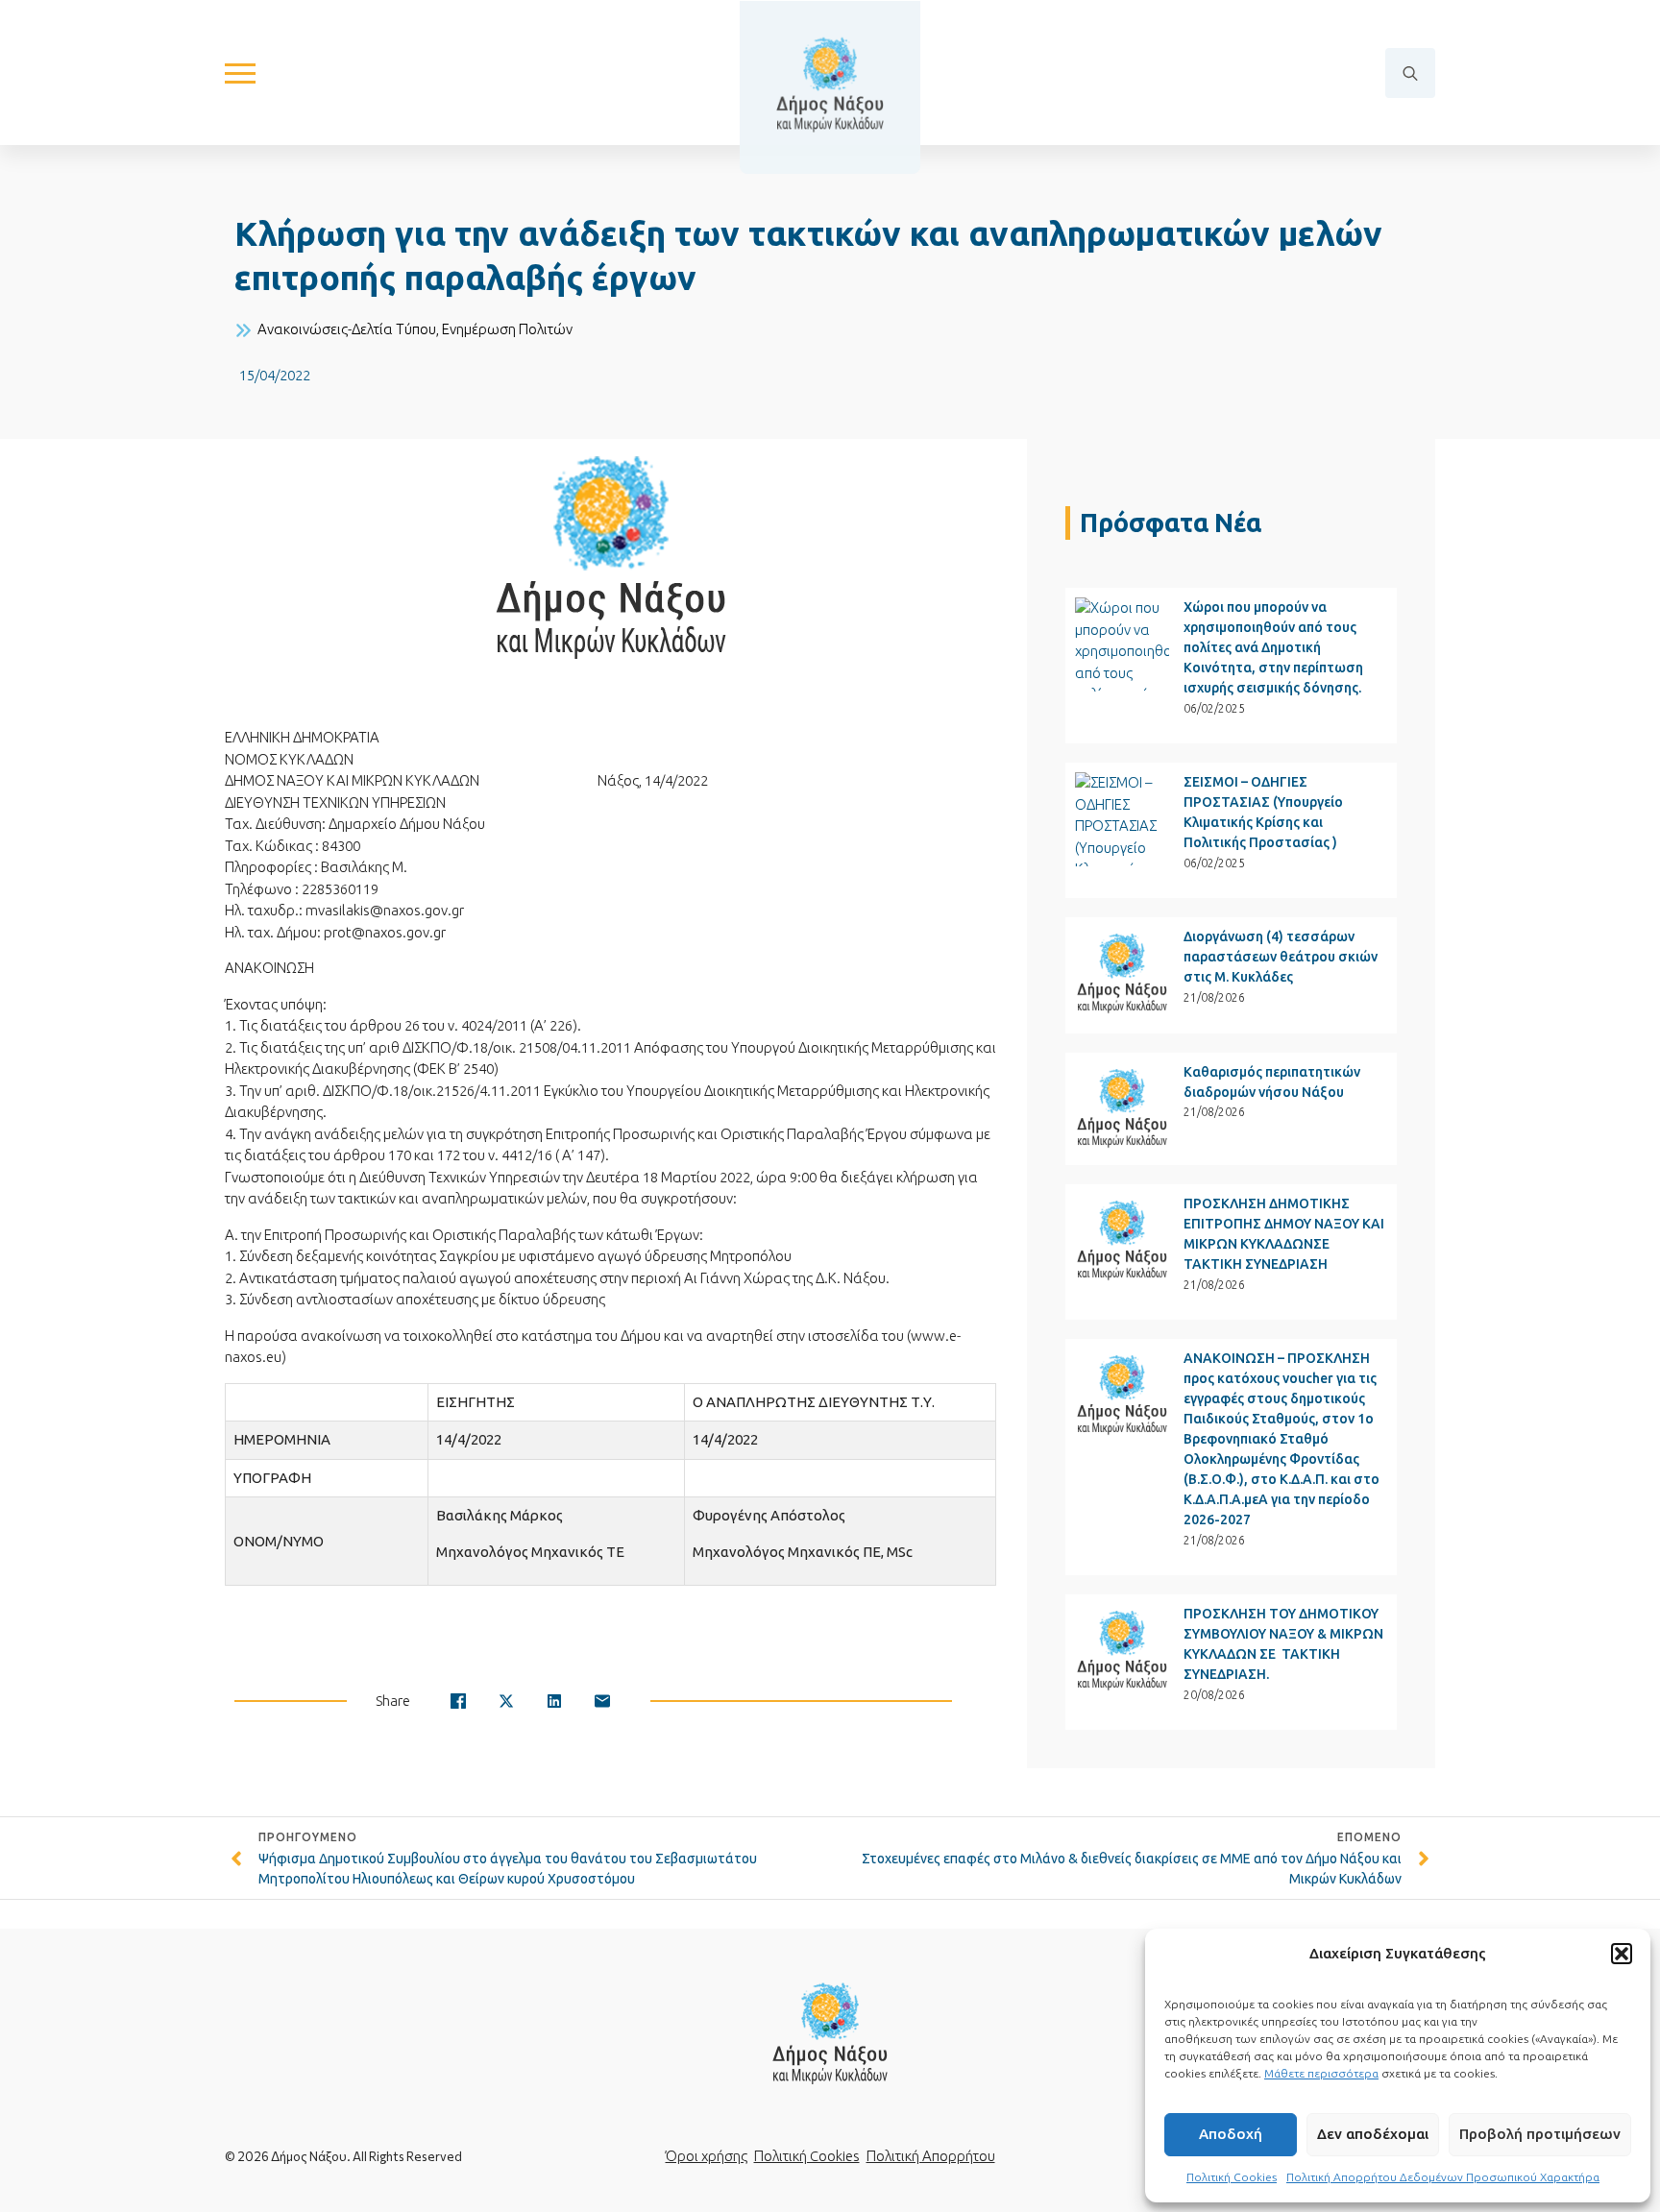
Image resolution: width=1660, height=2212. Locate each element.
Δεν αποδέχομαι (1373, 2134)
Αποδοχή (1231, 2134)
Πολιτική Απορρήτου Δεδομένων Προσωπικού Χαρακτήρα (1443, 2177)
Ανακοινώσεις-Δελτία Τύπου (347, 329)
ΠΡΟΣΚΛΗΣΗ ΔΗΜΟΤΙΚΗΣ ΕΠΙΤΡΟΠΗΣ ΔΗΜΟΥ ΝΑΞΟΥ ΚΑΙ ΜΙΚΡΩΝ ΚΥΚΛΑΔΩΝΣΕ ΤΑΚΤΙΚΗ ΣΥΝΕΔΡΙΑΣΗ (1284, 1234)
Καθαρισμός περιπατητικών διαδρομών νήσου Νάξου (1272, 1082)
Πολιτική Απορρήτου (931, 2156)
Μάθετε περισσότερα (1321, 2073)
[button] (1622, 1954)
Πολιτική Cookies (1232, 2177)
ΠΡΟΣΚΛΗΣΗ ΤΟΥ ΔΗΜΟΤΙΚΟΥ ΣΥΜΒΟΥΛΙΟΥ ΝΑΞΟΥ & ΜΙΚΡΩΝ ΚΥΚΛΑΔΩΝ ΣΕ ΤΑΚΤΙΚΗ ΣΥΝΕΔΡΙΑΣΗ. (1283, 1644)
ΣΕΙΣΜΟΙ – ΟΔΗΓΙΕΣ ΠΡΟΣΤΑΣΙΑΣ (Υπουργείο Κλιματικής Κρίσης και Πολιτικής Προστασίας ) (1263, 812)
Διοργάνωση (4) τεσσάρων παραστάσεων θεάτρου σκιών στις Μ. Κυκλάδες (1281, 957)
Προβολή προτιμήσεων (1540, 2134)
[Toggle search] (1410, 73)
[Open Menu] (240, 73)
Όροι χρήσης (707, 2156)
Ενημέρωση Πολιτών (507, 329)
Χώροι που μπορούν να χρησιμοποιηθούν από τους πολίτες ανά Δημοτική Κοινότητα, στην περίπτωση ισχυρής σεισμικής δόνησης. (1273, 647)
